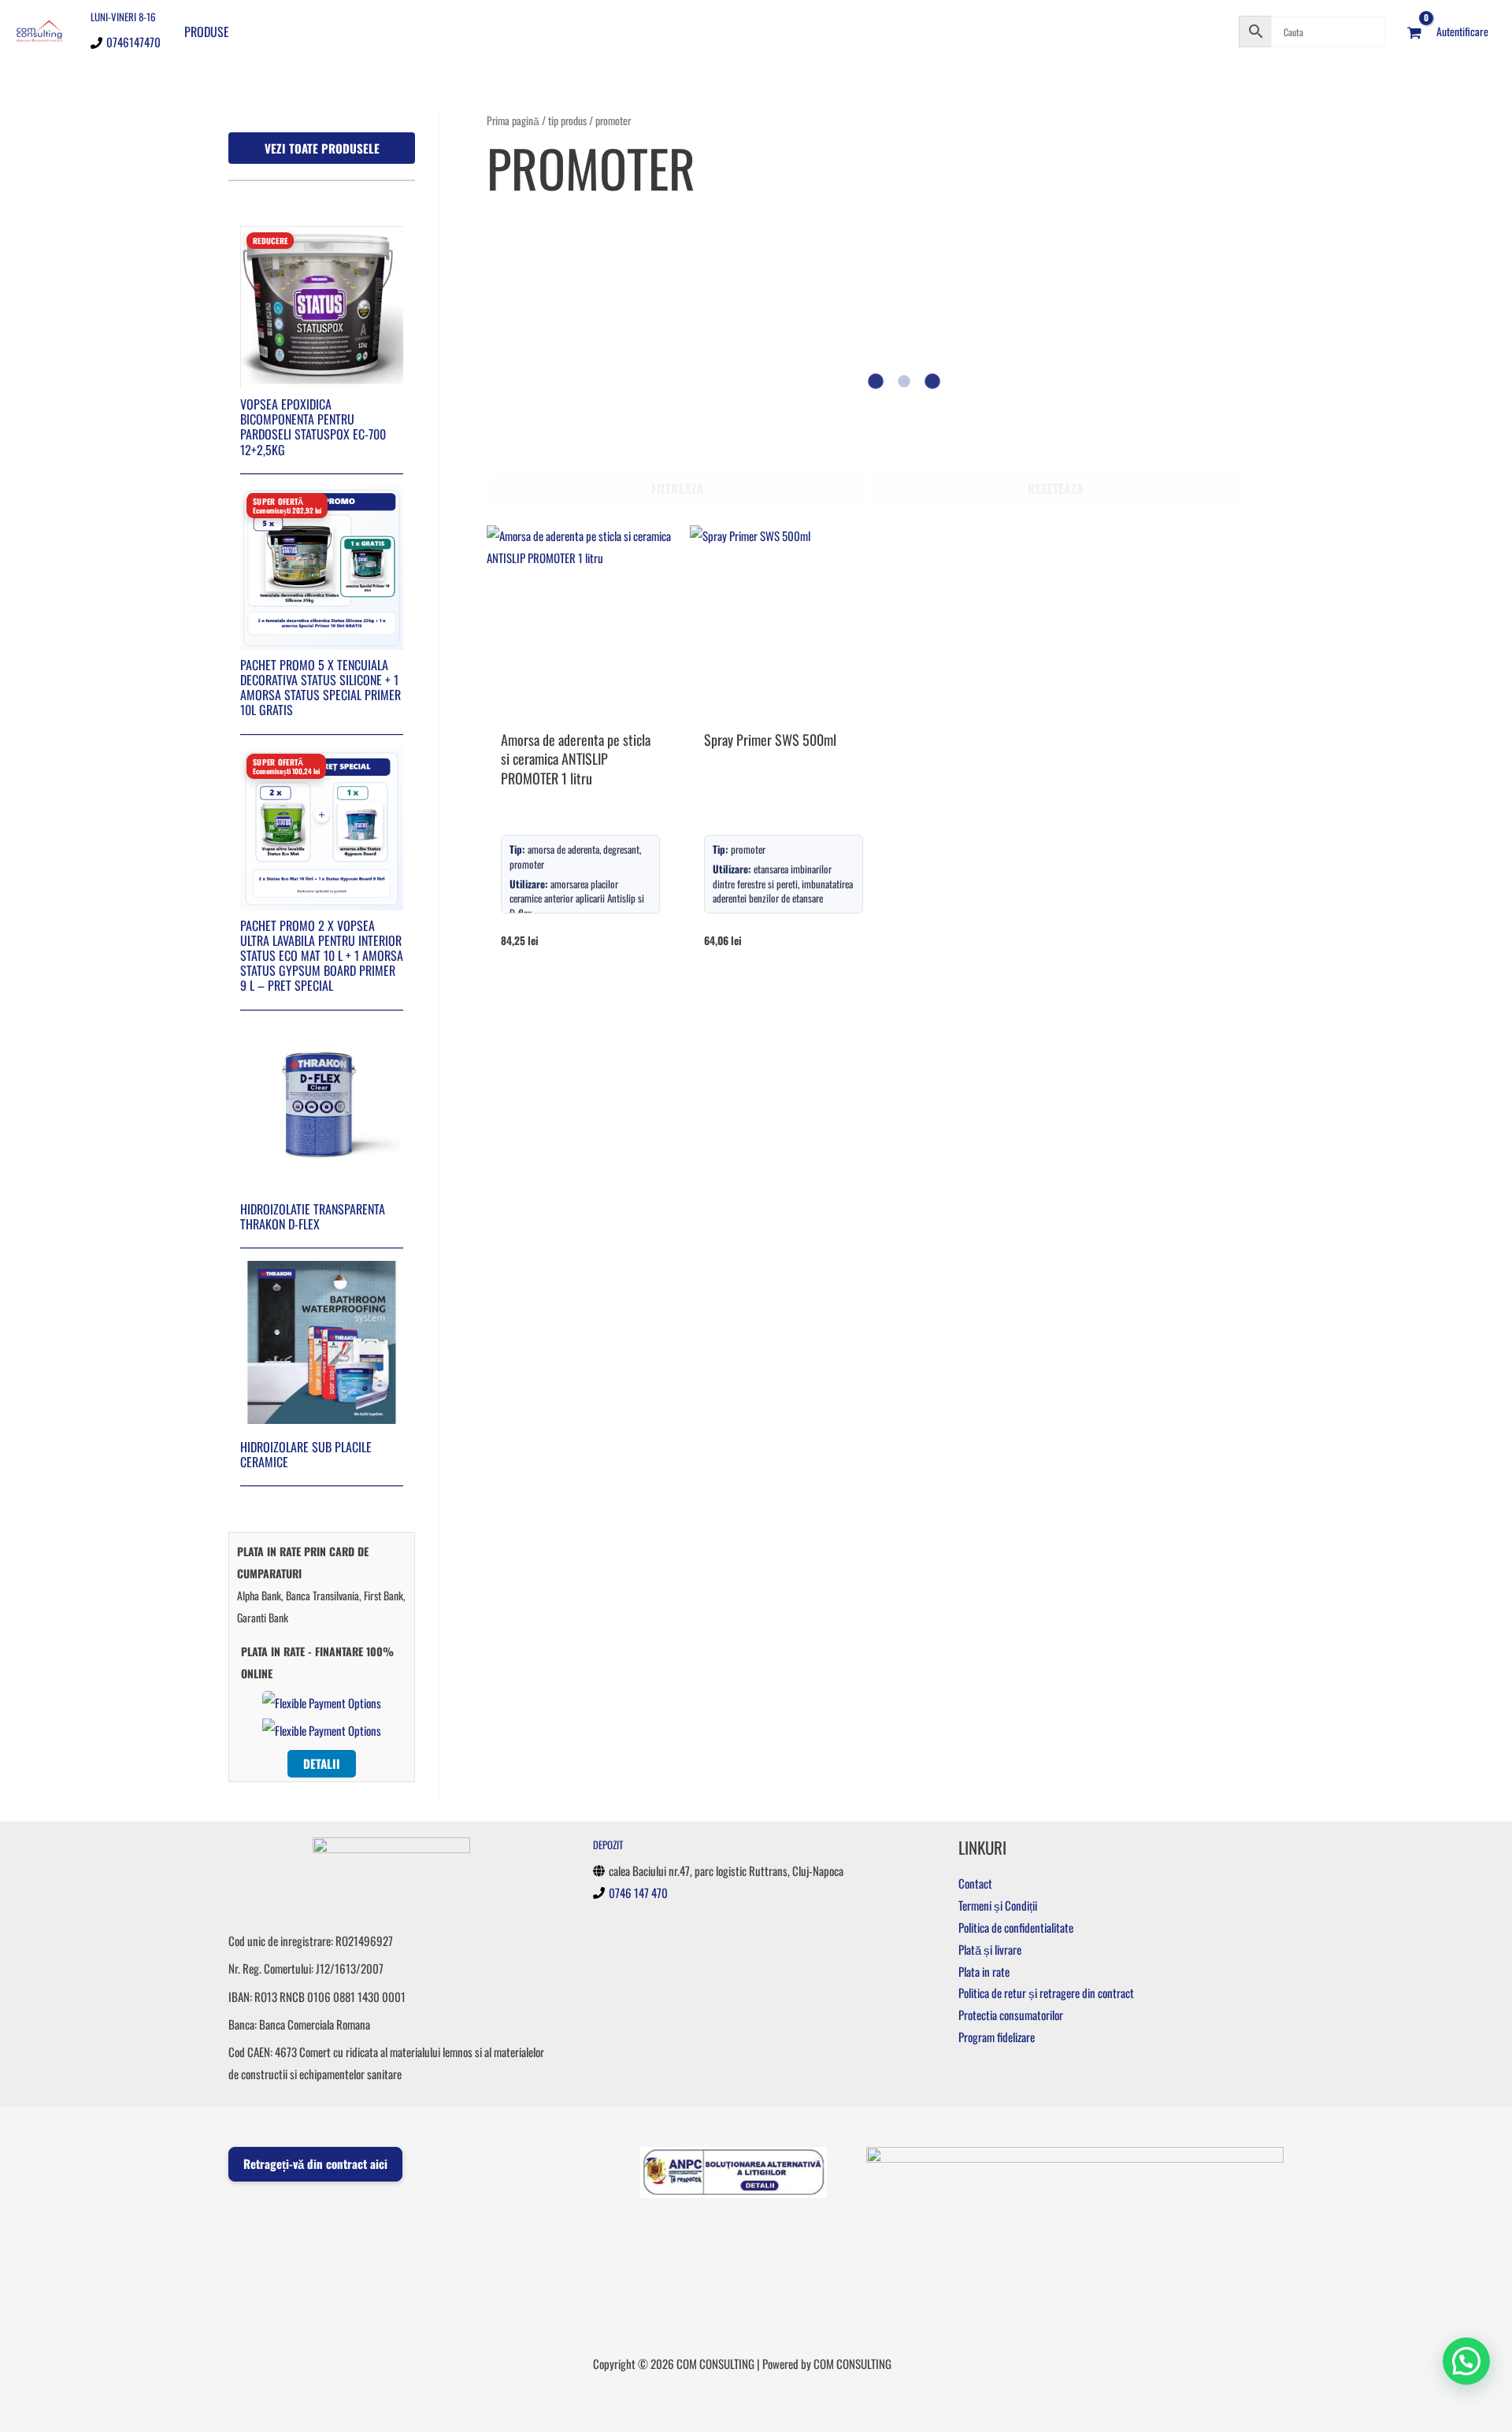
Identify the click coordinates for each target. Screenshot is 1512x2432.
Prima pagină (513, 120)
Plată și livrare (990, 1949)
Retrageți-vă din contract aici (315, 2163)
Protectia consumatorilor (1011, 2015)
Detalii (322, 1763)
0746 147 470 (638, 1893)
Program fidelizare (997, 2037)
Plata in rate (984, 1971)
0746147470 (133, 42)
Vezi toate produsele (322, 148)
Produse (207, 32)
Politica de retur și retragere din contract (1046, 1993)
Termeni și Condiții (998, 1905)
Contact (975, 1883)
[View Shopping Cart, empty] (1414, 32)
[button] (1466, 2361)
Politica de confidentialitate (1016, 1927)
